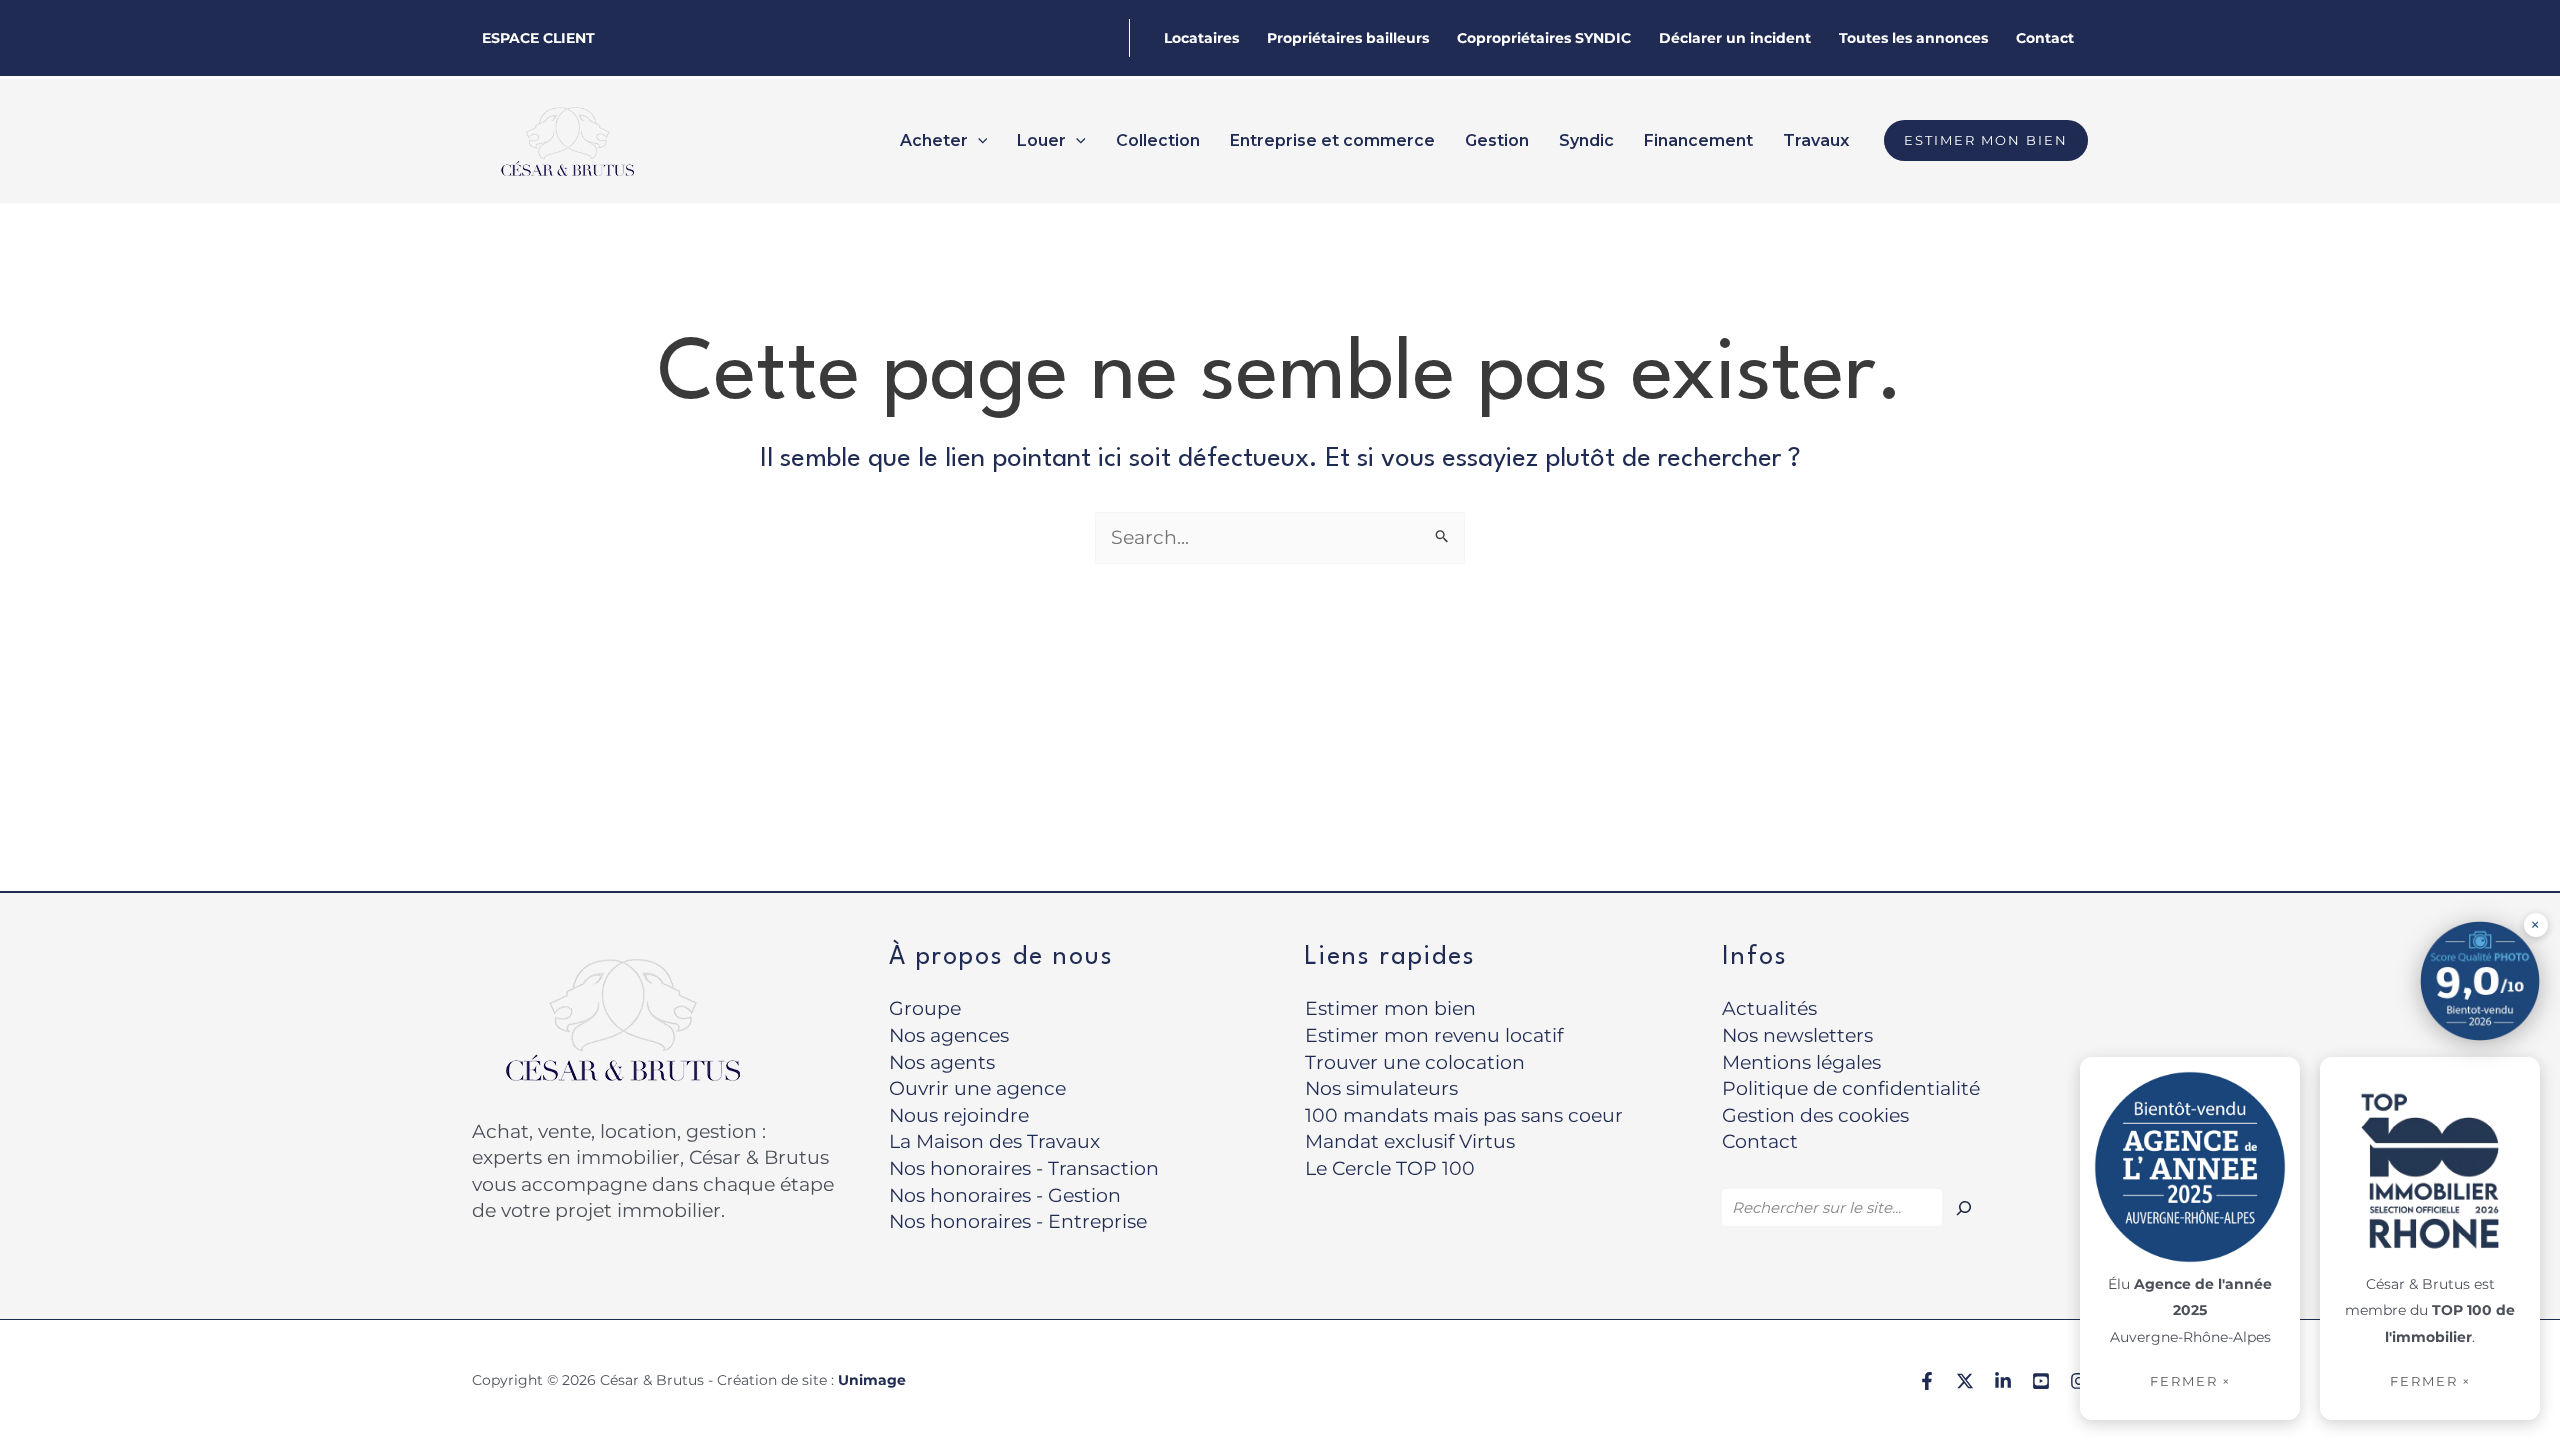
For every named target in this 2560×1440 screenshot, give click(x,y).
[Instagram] (2079, 1381)
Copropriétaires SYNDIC (1544, 38)
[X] (1965, 1381)
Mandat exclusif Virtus (1410, 1141)
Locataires (1201, 38)
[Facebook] (1927, 1381)
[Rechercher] (1964, 1208)
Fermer (2430, 1381)
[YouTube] (2041, 1381)
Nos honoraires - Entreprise (1018, 1221)
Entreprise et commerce (1332, 140)
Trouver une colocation (1415, 1062)
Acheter (934, 140)
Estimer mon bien (1390, 1008)
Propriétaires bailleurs (1348, 38)
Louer (1041, 140)
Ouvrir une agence (977, 1088)
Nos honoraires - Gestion (1005, 1195)
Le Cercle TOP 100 (1390, 1168)
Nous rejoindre (959, 1115)
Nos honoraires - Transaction (1024, 1168)
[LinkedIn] (2003, 1381)
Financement (1698, 140)
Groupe (925, 1008)
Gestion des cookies (1815, 1115)
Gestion (1497, 140)
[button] (978, 141)
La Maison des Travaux (994, 1141)
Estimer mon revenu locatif (1434, 1035)
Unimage (872, 1380)
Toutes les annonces (1913, 38)
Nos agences (949, 1035)
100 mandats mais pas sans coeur (1464, 1115)
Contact (2045, 38)
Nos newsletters (1797, 1035)
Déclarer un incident (1735, 38)
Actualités (1769, 1008)
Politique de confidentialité (1851, 1088)
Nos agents (942, 1062)
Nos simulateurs (1381, 1088)
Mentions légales (1801, 1062)
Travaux (1816, 140)
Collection (1158, 140)
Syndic (1586, 140)
